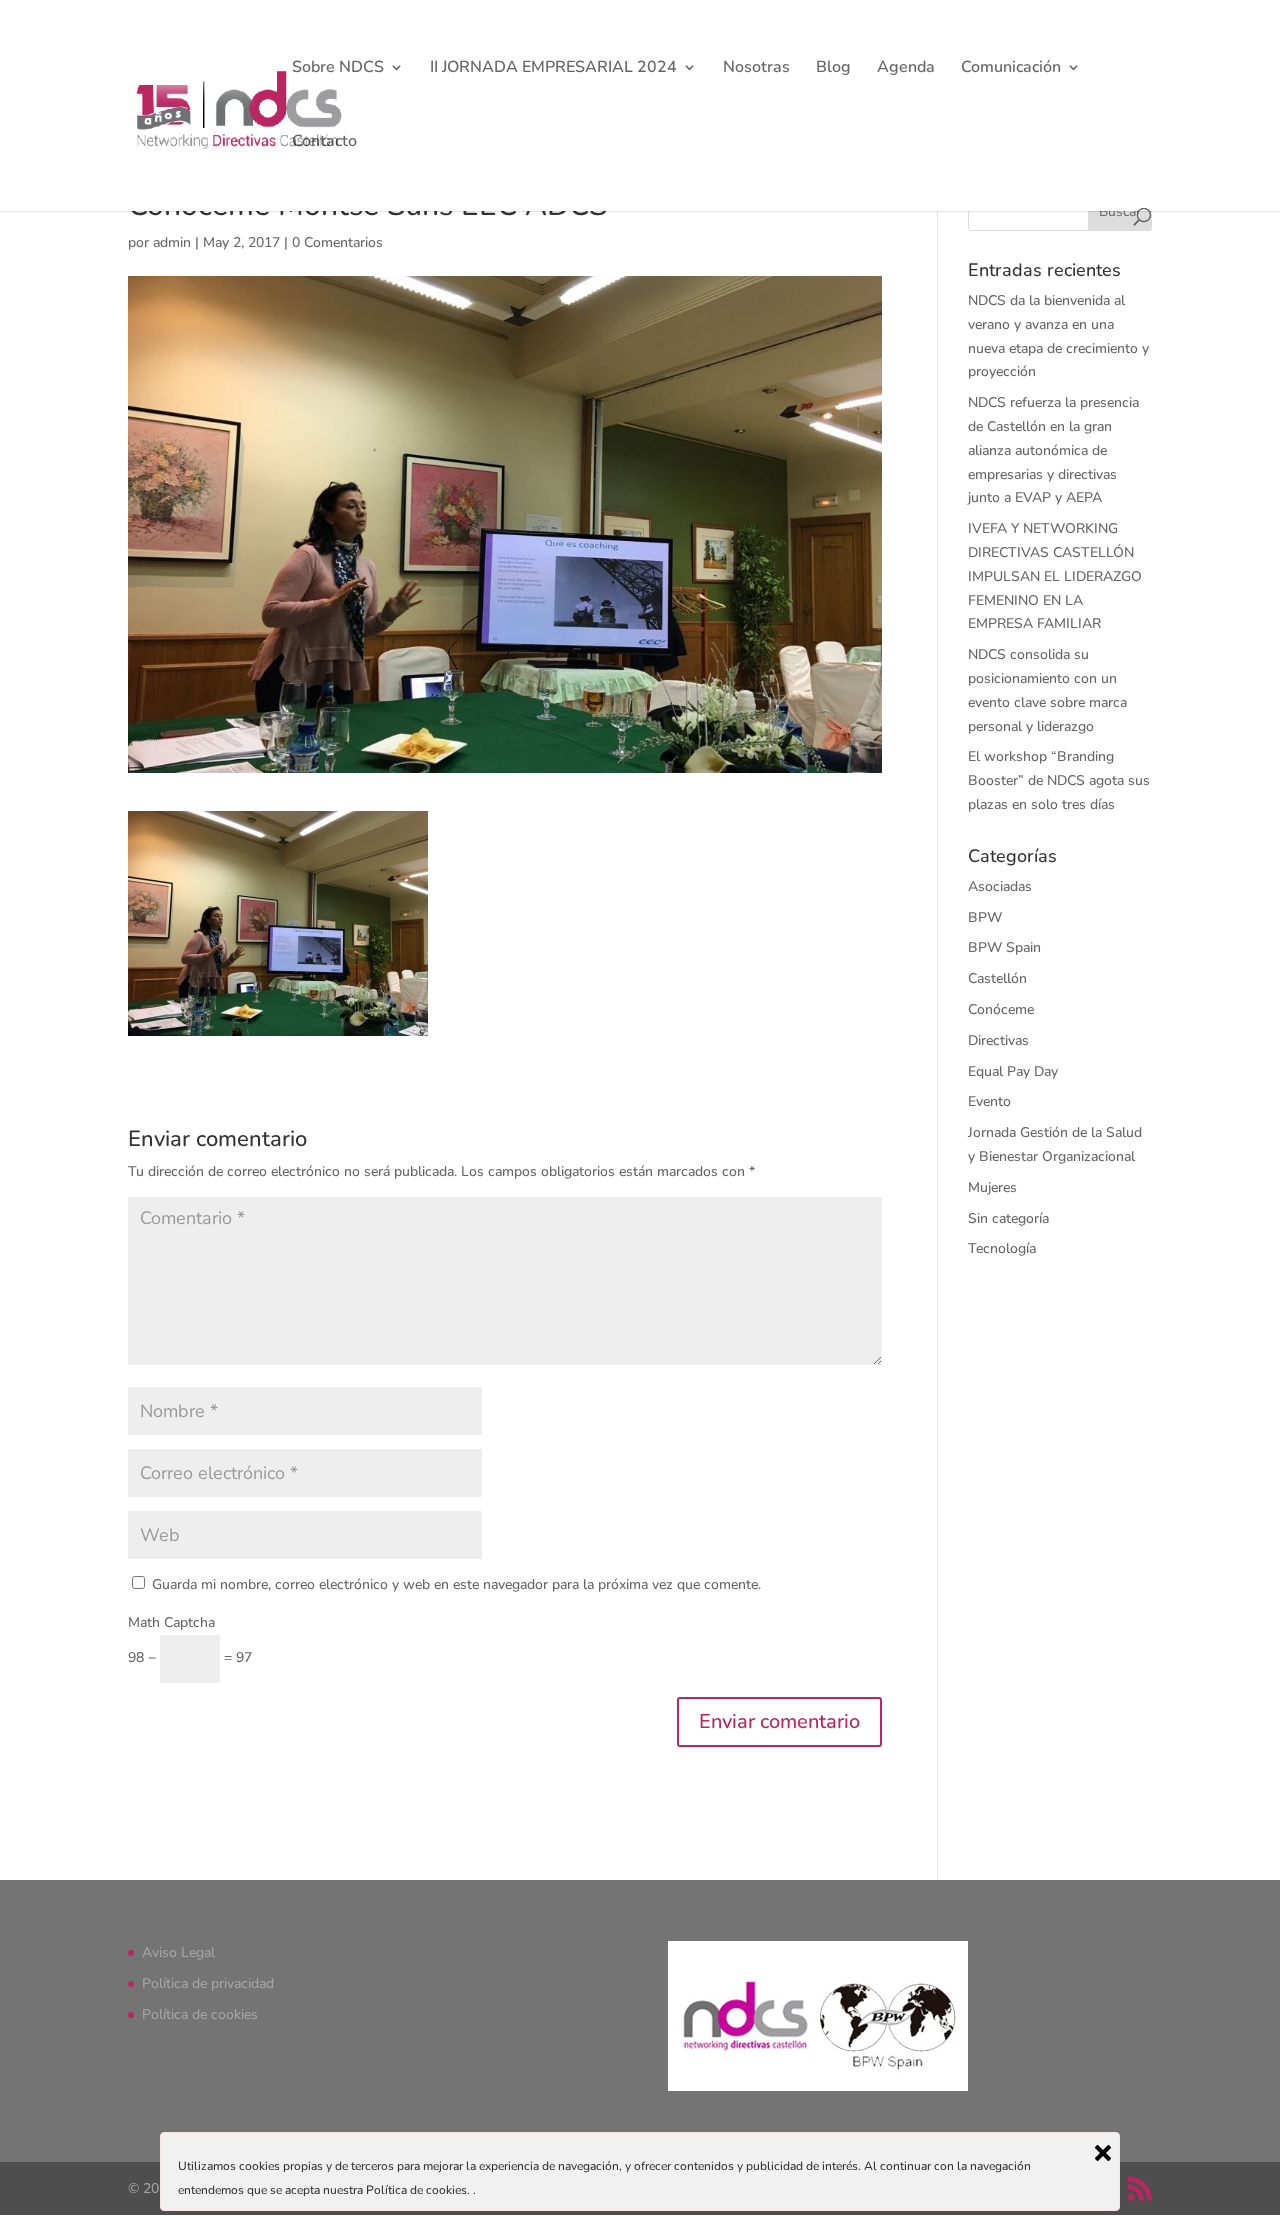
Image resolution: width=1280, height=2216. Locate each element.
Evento (989, 1101)
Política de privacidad (208, 1983)
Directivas (998, 1040)
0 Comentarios (337, 242)
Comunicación (1011, 69)
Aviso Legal (178, 1952)
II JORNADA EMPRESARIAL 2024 (553, 69)
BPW (985, 917)
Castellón (997, 978)
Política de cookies (200, 2014)
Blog (833, 69)
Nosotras (756, 69)
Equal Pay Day (1013, 1071)
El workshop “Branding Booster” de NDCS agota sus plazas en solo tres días (1059, 780)
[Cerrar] (1103, 2153)
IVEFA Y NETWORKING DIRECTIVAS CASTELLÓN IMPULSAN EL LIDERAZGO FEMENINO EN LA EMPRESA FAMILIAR (1055, 576)
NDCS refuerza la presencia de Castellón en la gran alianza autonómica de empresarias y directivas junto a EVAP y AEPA (1053, 450)
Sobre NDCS (338, 69)
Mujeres (992, 1187)
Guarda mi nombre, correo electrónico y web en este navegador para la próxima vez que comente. (456, 1584)
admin (172, 242)
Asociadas (1000, 886)
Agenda (906, 69)
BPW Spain (1004, 947)
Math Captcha (171, 1622)
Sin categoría (1008, 1218)
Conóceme (1001, 1009)
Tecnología (1002, 1248)
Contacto (324, 143)
